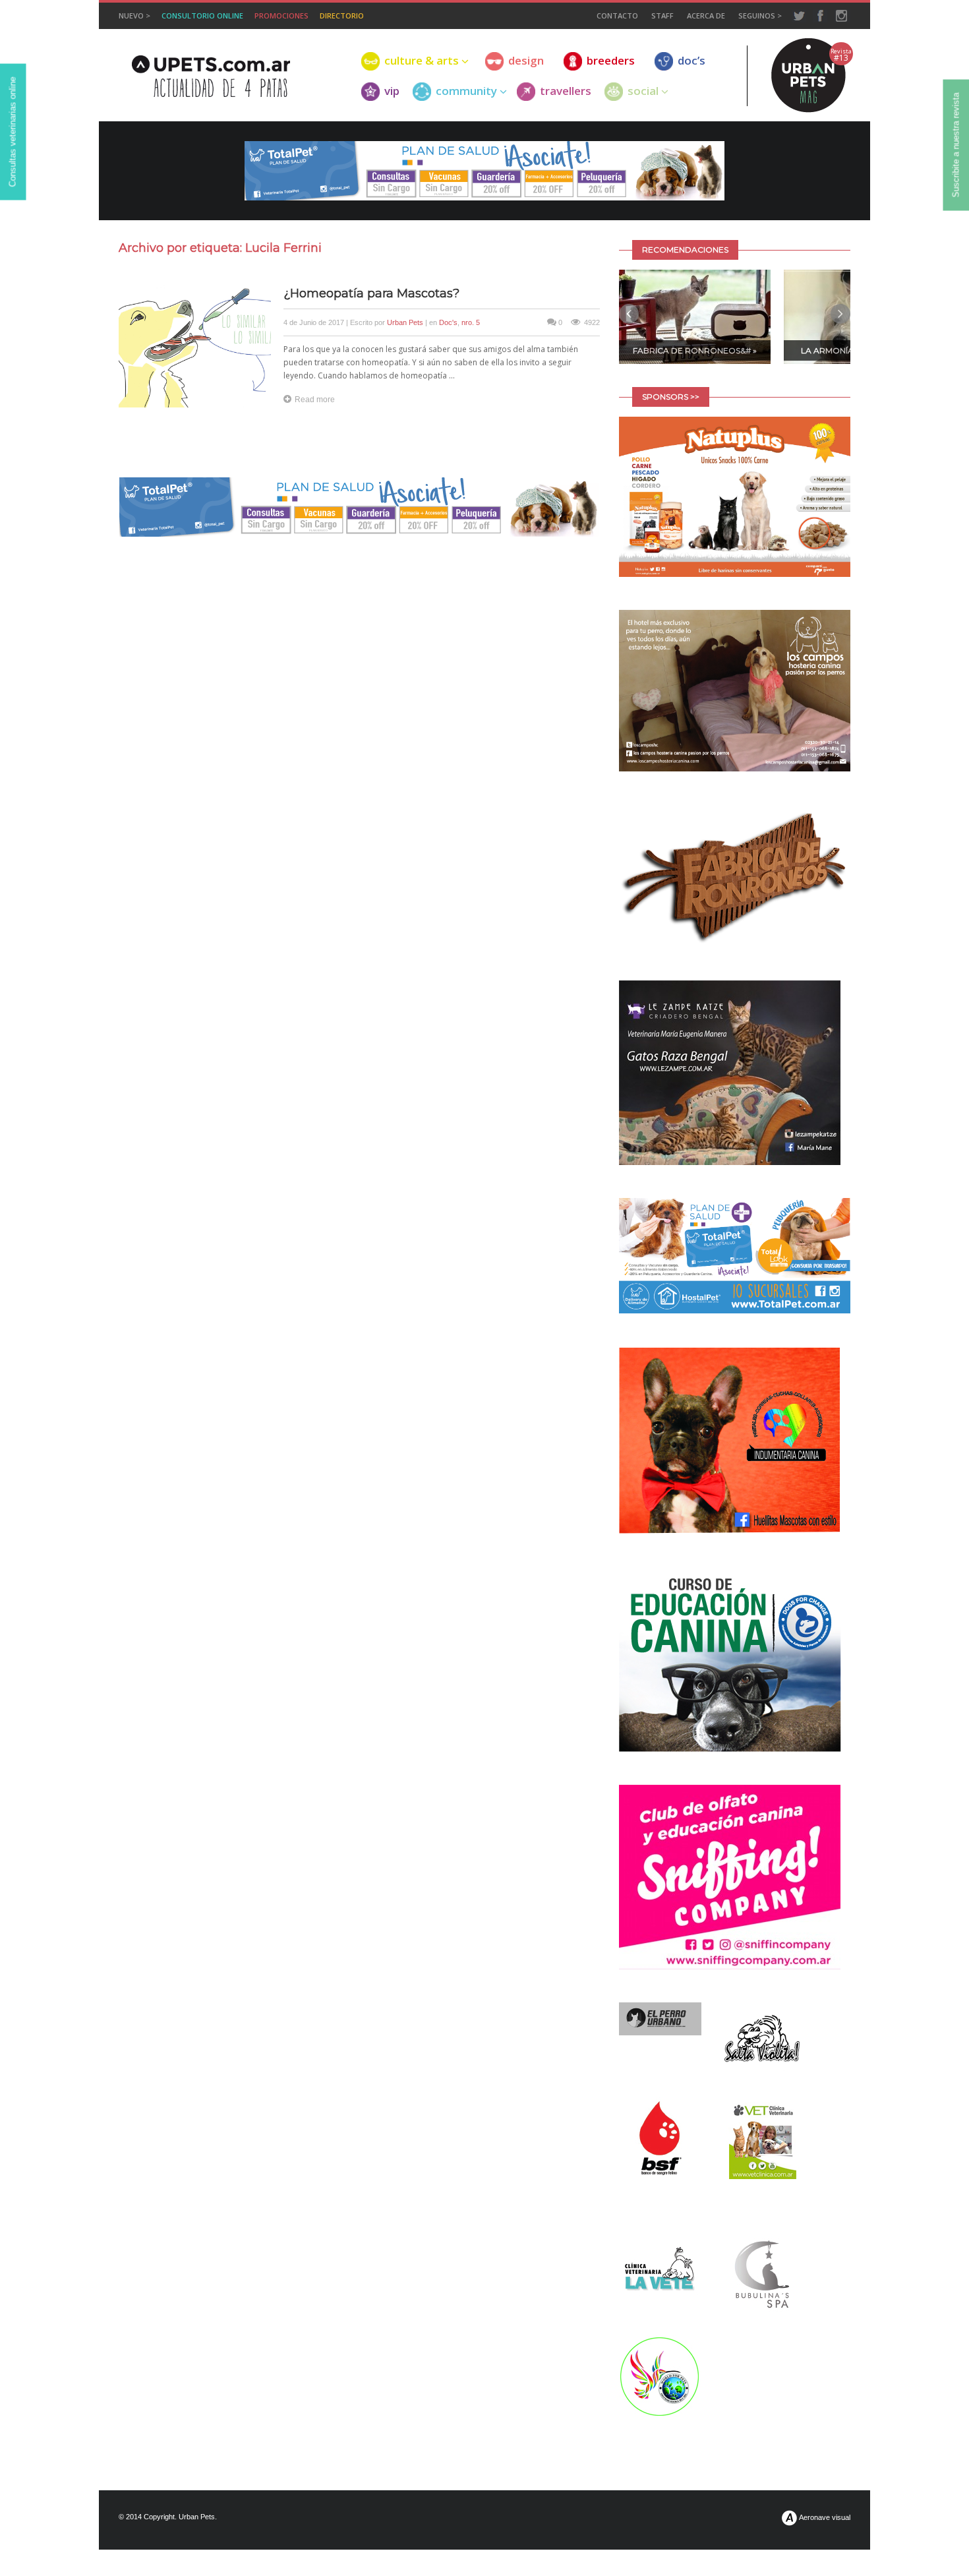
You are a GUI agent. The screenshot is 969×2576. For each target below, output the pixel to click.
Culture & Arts (422, 61)
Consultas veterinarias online (13, 132)
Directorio (342, 15)
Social (643, 91)
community (466, 91)
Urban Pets (405, 322)
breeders (611, 61)
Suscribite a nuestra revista (956, 145)
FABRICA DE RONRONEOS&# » (695, 350)
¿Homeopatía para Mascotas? (371, 293)
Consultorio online (202, 15)
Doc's (448, 322)
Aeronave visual (824, 2517)
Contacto (617, 15)
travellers (566, 91)
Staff (662, 15)
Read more (315, 400)
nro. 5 (471, 322)
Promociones (281, 15)
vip (392, 91)
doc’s (691, 61)
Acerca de (706, 15)
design (526, 61)
